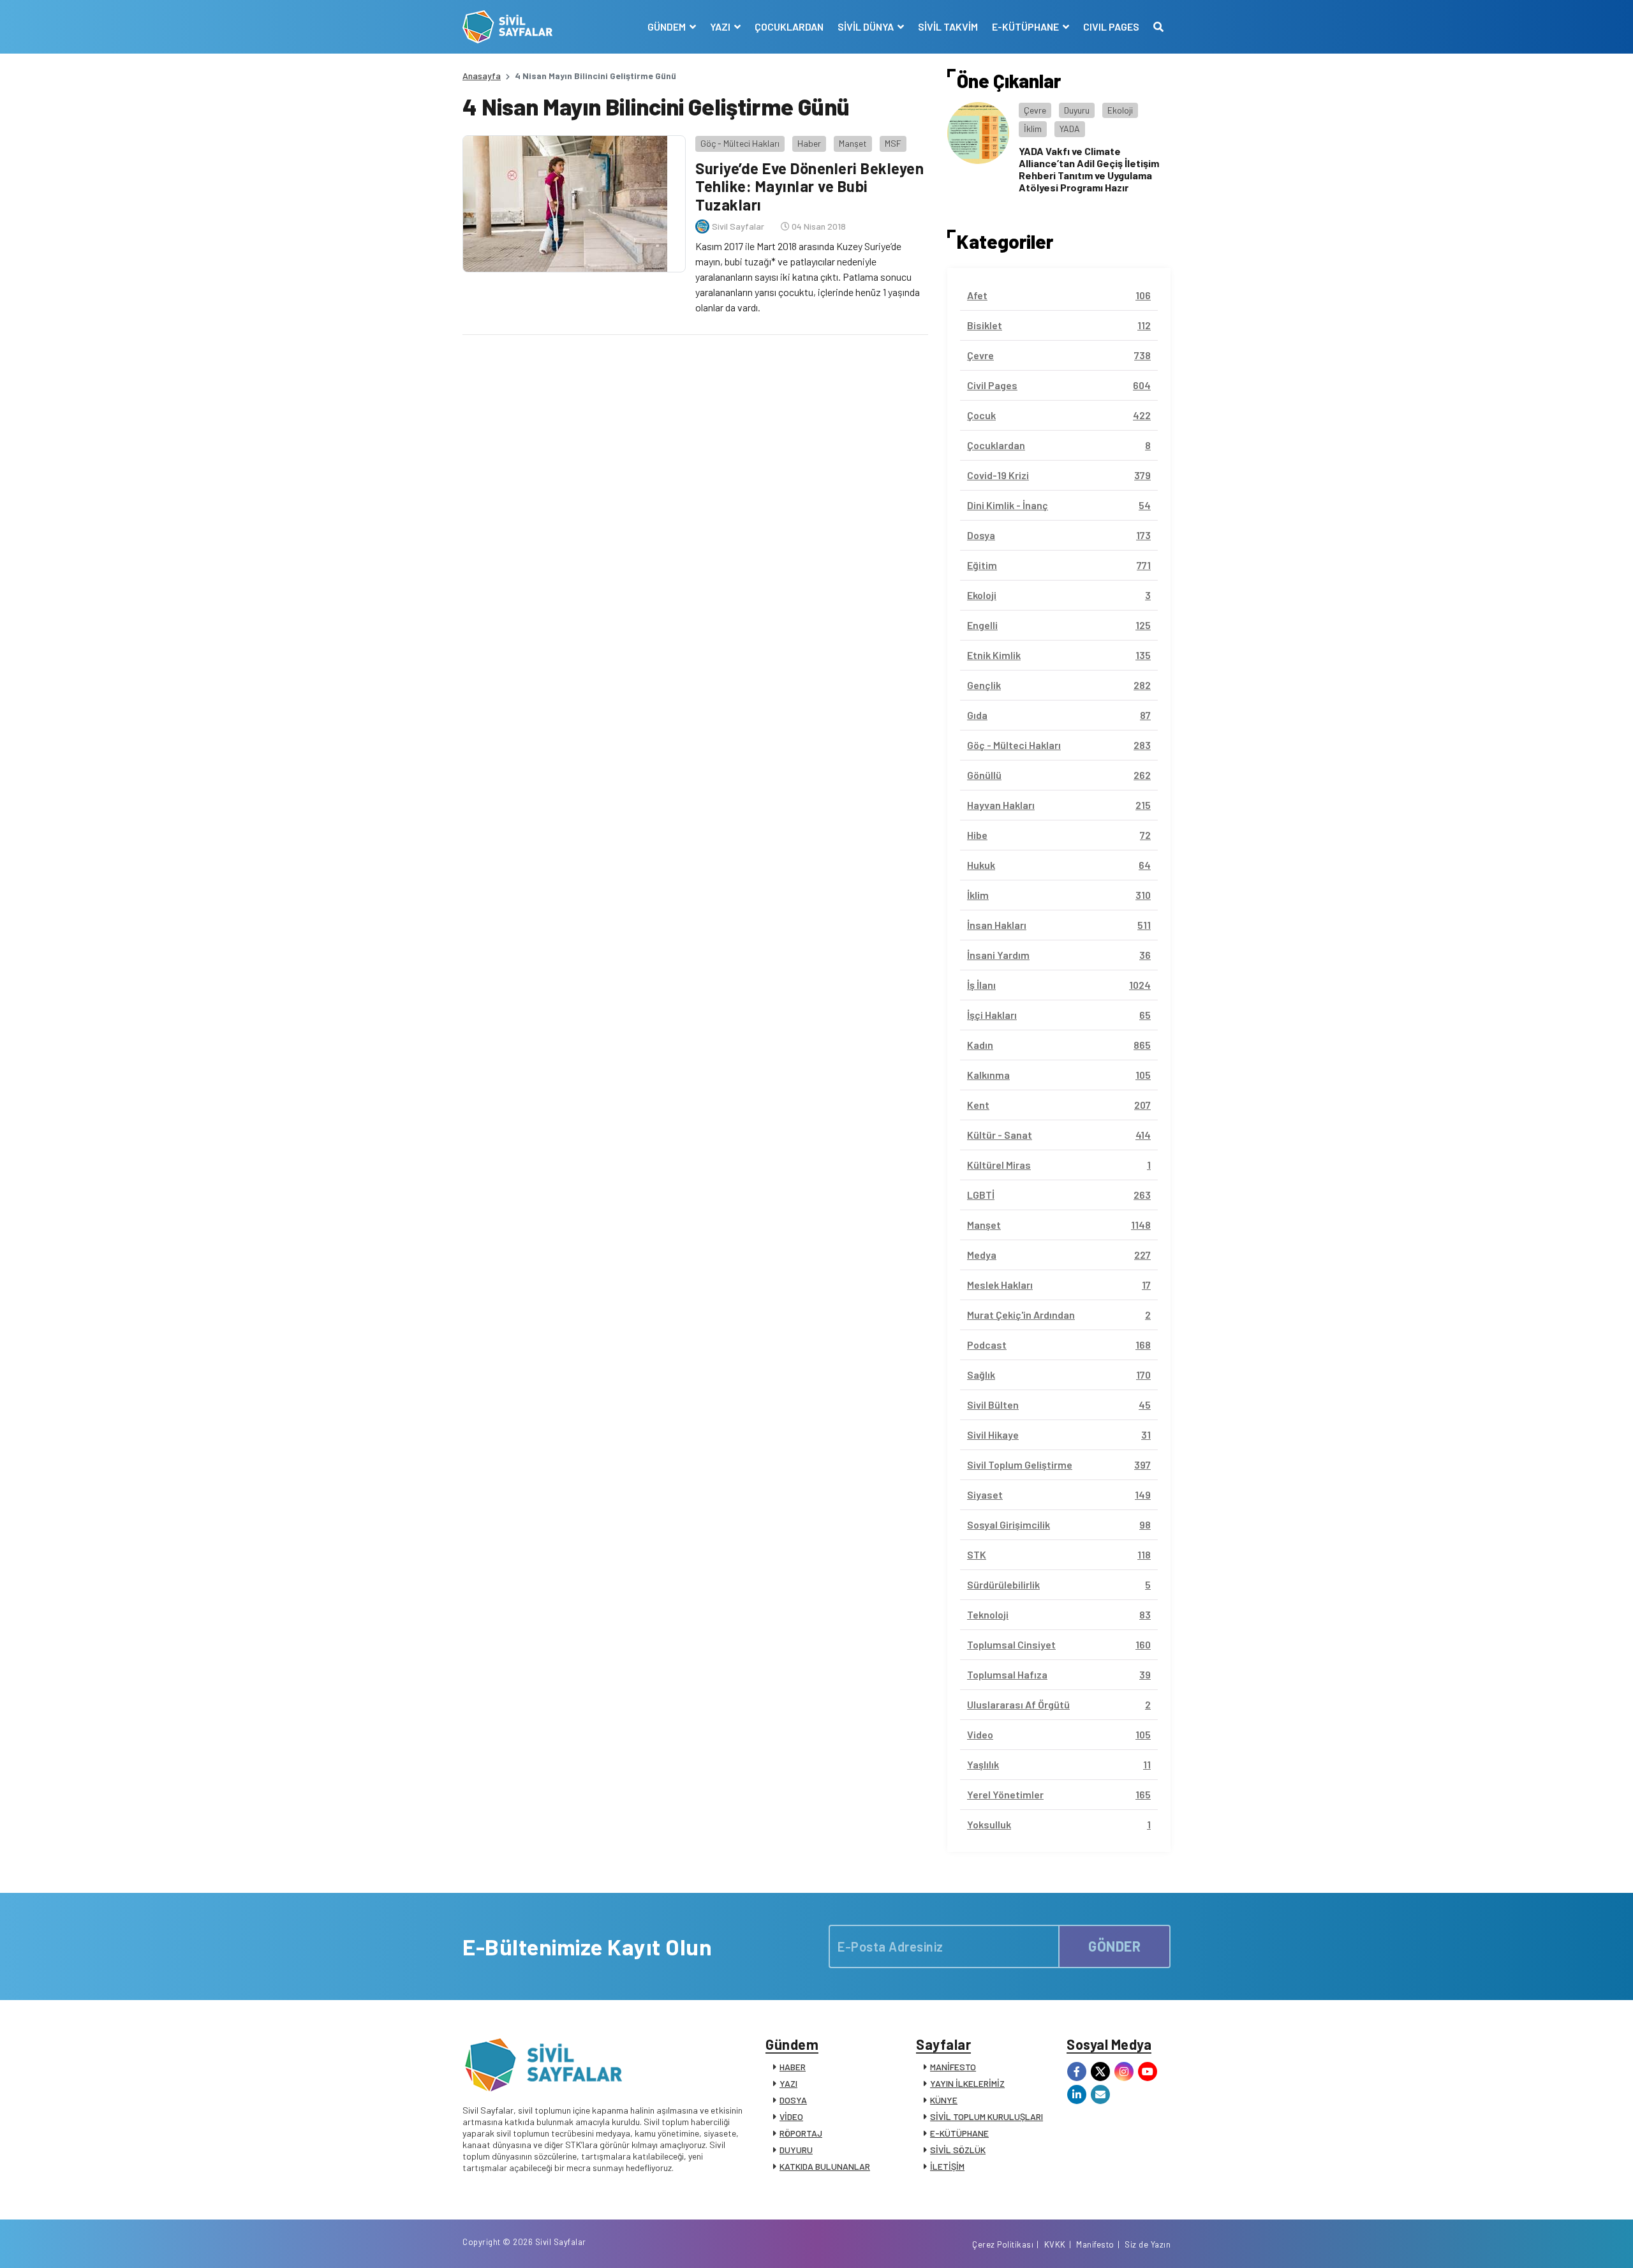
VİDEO (791, 2116)
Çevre (1035, 110)
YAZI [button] (721, 26)
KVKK (1055, 2244)
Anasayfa (482, 76)
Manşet (853, 143)
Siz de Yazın (1148, 2244)
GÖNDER (1114, 1946)
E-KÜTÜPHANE (959, 2133)
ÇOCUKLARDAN (789, 26)
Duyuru (1077, 110)
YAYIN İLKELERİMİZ (967, 2083)
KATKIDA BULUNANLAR (825, 2166)
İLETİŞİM (947, 2166)
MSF (893, 143)
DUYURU (796, 2150)
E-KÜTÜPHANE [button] (1026, 26)
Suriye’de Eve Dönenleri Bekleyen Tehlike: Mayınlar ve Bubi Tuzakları (809, 187)
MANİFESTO (953, 2067)
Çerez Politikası (1003, 2244)
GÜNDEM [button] (668, 26)
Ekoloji (1120, 110)
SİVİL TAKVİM (948, 26)
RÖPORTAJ (801, 2133)
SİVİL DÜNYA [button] (867, 26)
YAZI (788, 2083)
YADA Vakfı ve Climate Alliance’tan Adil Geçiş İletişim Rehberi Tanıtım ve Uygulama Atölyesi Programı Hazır (1089, 169)
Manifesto (1095, 2244)
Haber (809, 143)
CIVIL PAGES (1111, 26)
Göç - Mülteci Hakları (740, 143)
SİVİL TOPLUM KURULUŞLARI (986, 2116)
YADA (1070, 129)
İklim (1033, 129)
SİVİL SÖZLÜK (958, 2150)
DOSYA (793, 2100)
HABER (793, 2067)
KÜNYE (944, 2100)
